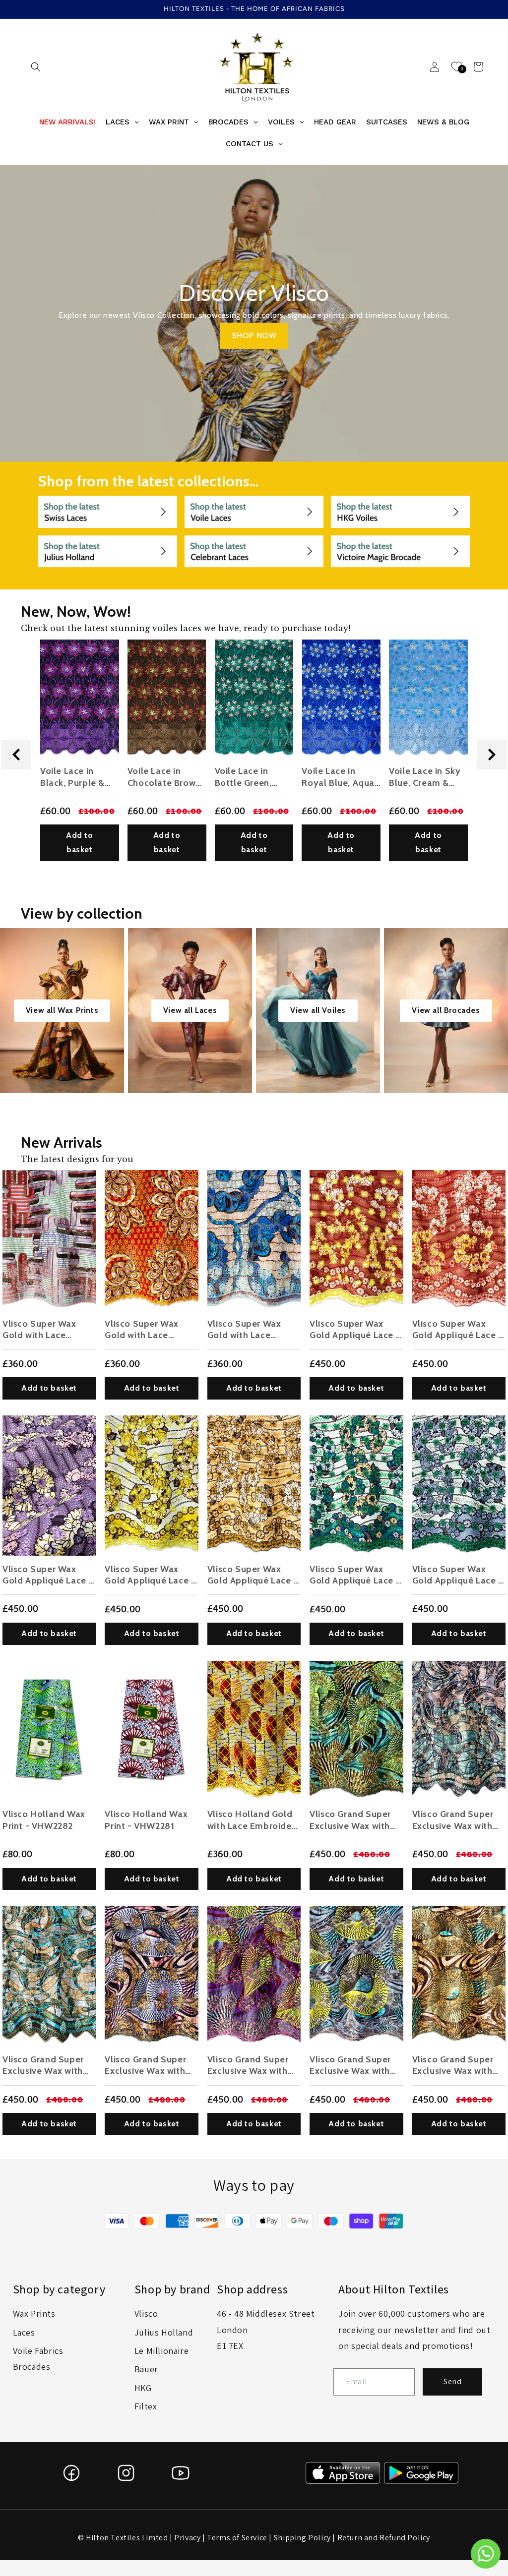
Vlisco (146, 2313)
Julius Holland (164, 2332)
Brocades (32, 2367)
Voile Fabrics (38, 2351)
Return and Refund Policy (384, 2538)
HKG (143, 2388)
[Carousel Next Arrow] (492, 755)
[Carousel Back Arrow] (16, 755)
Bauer (146, 2369)
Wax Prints (34, 2313)
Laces (24, 2332)
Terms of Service (237, 2538)
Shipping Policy (302, 2538)
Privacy (187, 2538)
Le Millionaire (161, 2351)
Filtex (146, 2406)
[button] (36, 67)
